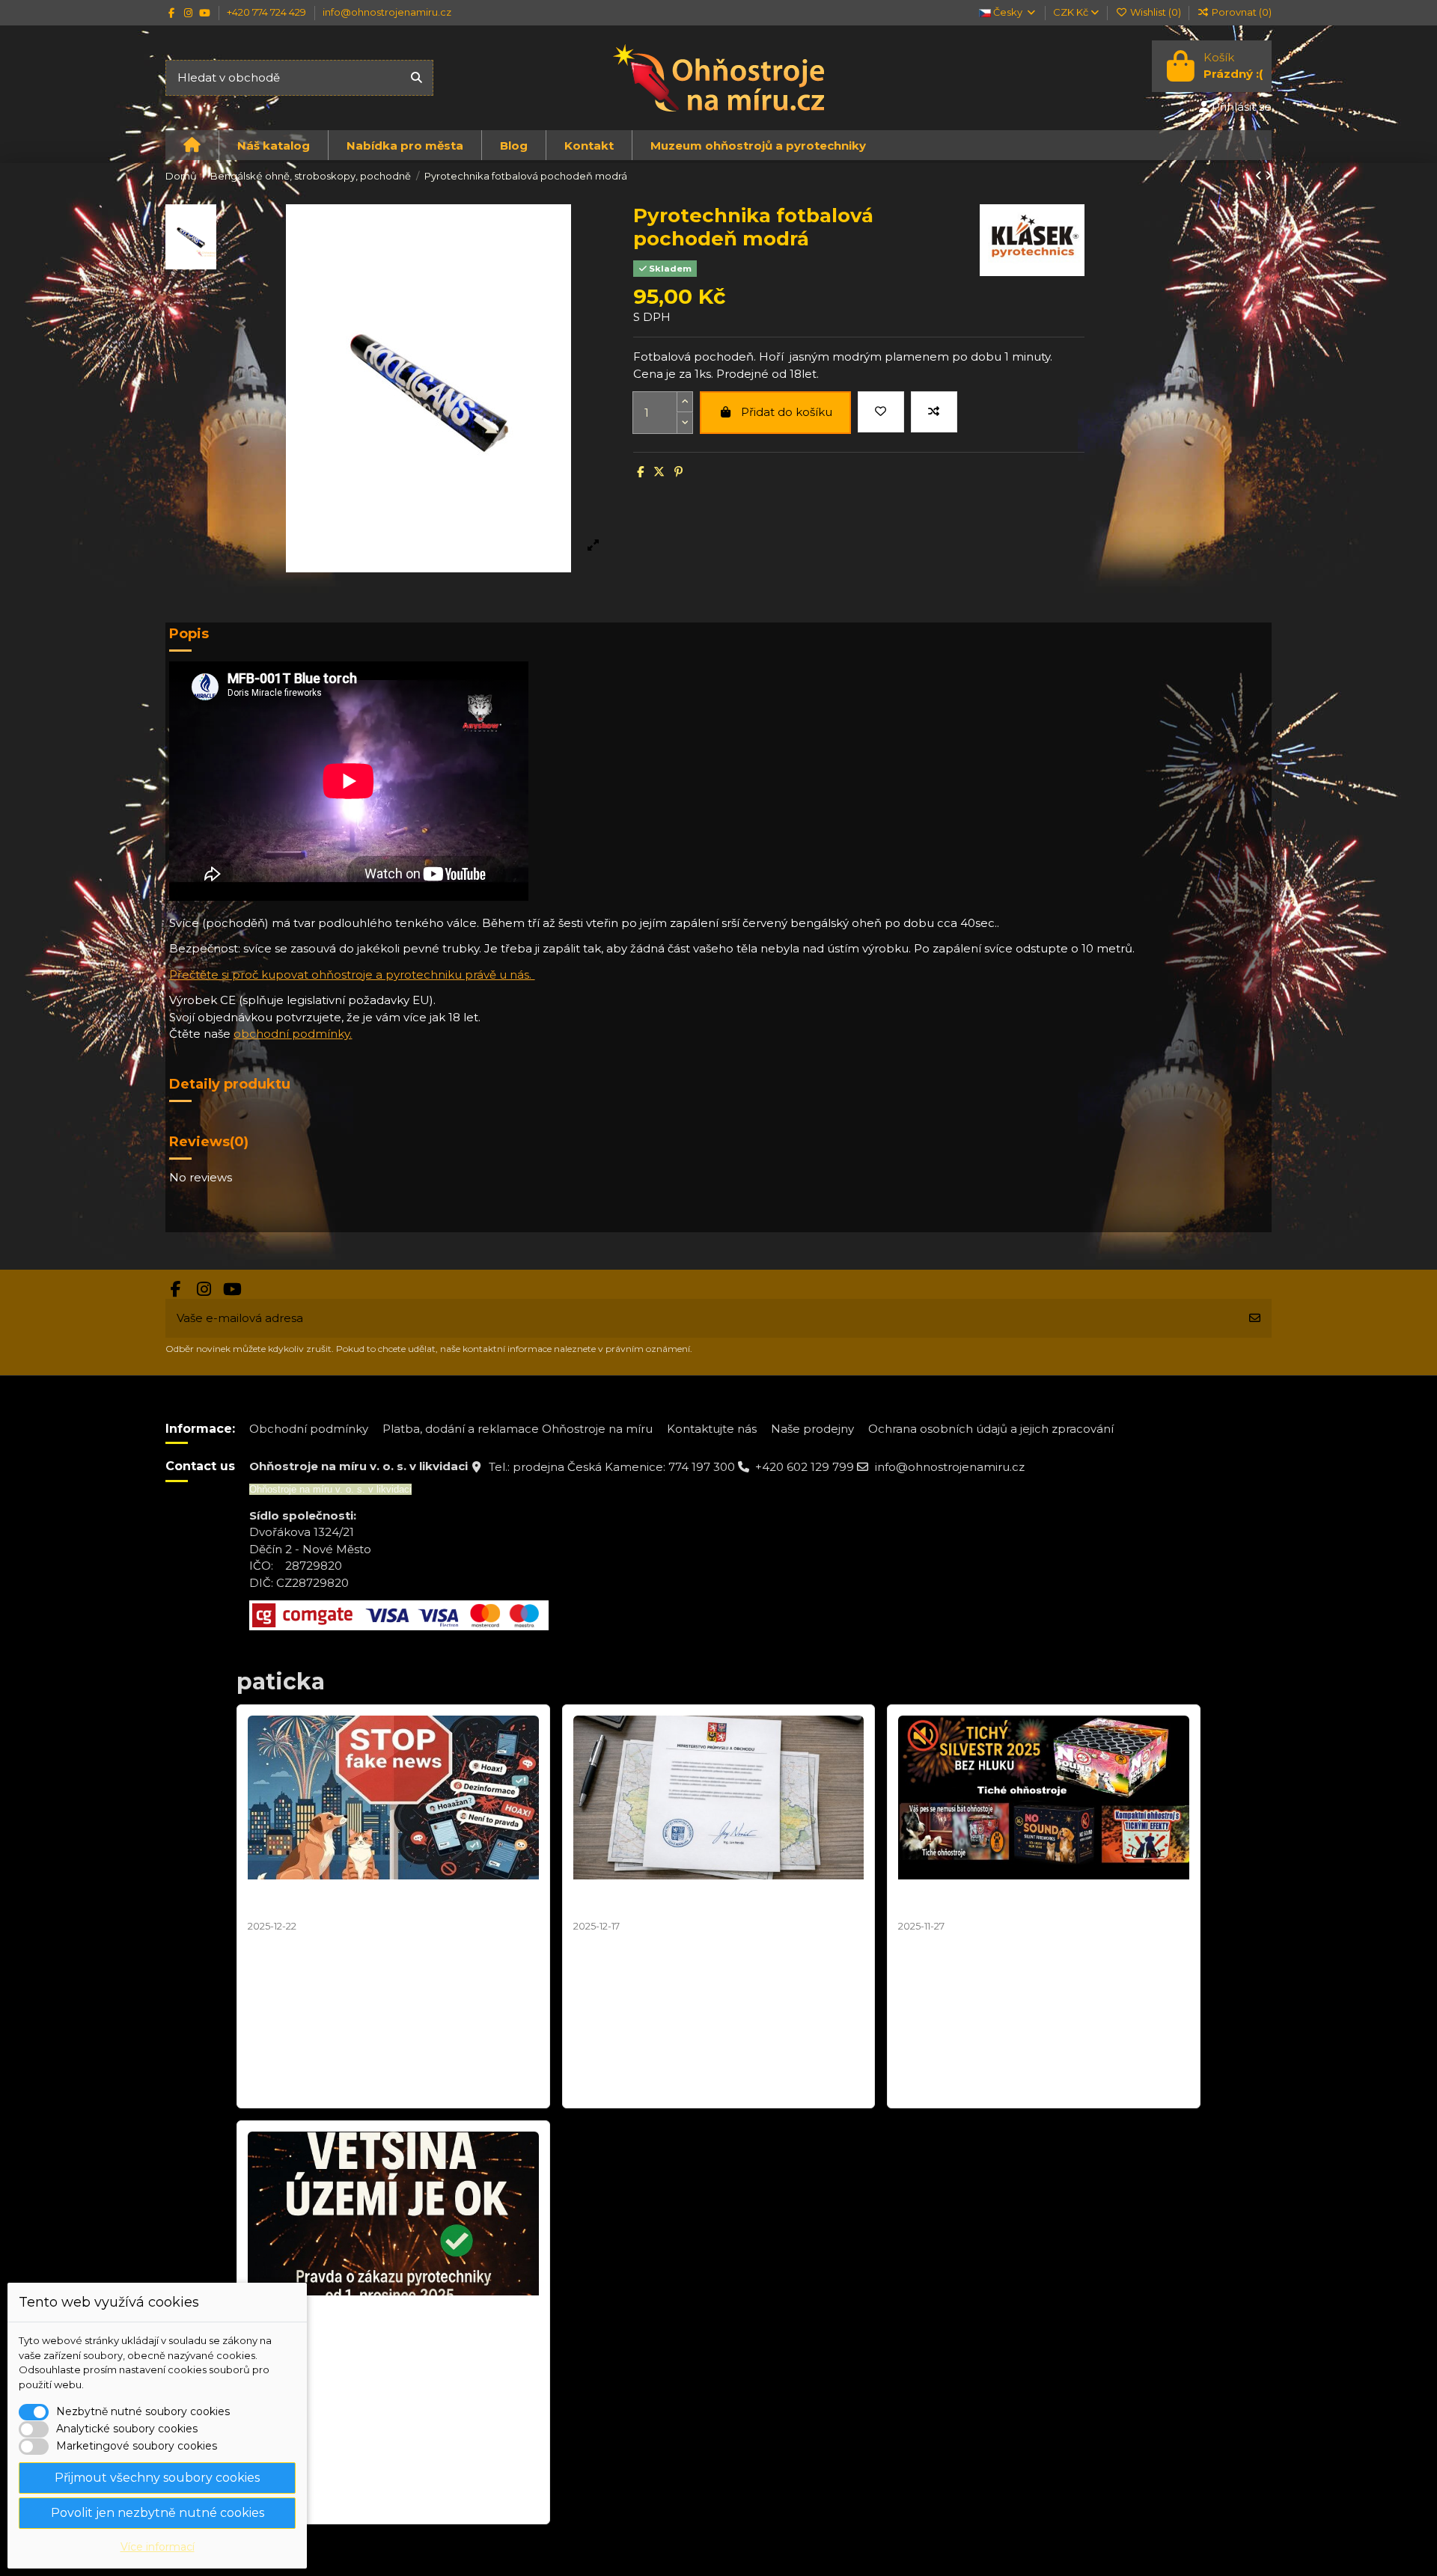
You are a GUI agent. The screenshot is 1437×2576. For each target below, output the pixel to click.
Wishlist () (1155, 12)
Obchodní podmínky (309, 1429)
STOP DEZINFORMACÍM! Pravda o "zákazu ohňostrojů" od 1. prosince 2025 (374, 2316)
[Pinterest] (678, 472)
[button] (273, 145)
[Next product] (1268, 175)
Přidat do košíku (787, 412)
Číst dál (270, 2088)
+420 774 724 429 (268, 12)
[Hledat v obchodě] (417, 78)
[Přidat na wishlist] (881, 412)
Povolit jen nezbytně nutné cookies (158, 2513)
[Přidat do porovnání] (934, 412)
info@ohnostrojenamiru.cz (387, 12)
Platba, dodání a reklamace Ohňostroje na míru (518, 1429)
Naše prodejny (812, 1429)
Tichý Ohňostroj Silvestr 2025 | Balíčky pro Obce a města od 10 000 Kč (1043, 1900)
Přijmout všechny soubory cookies (157, 2478)
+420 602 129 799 (805, 1467)
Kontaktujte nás (712, 1429)
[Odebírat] (1255, 1319)
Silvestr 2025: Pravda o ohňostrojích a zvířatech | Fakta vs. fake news (391, 1900)
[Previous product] (1260, 175)
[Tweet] (659, 472)
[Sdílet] (640, 472)
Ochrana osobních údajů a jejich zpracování (991, 1429)
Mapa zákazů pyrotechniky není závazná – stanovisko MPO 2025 (700, 1900)
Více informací (158, 2547)
